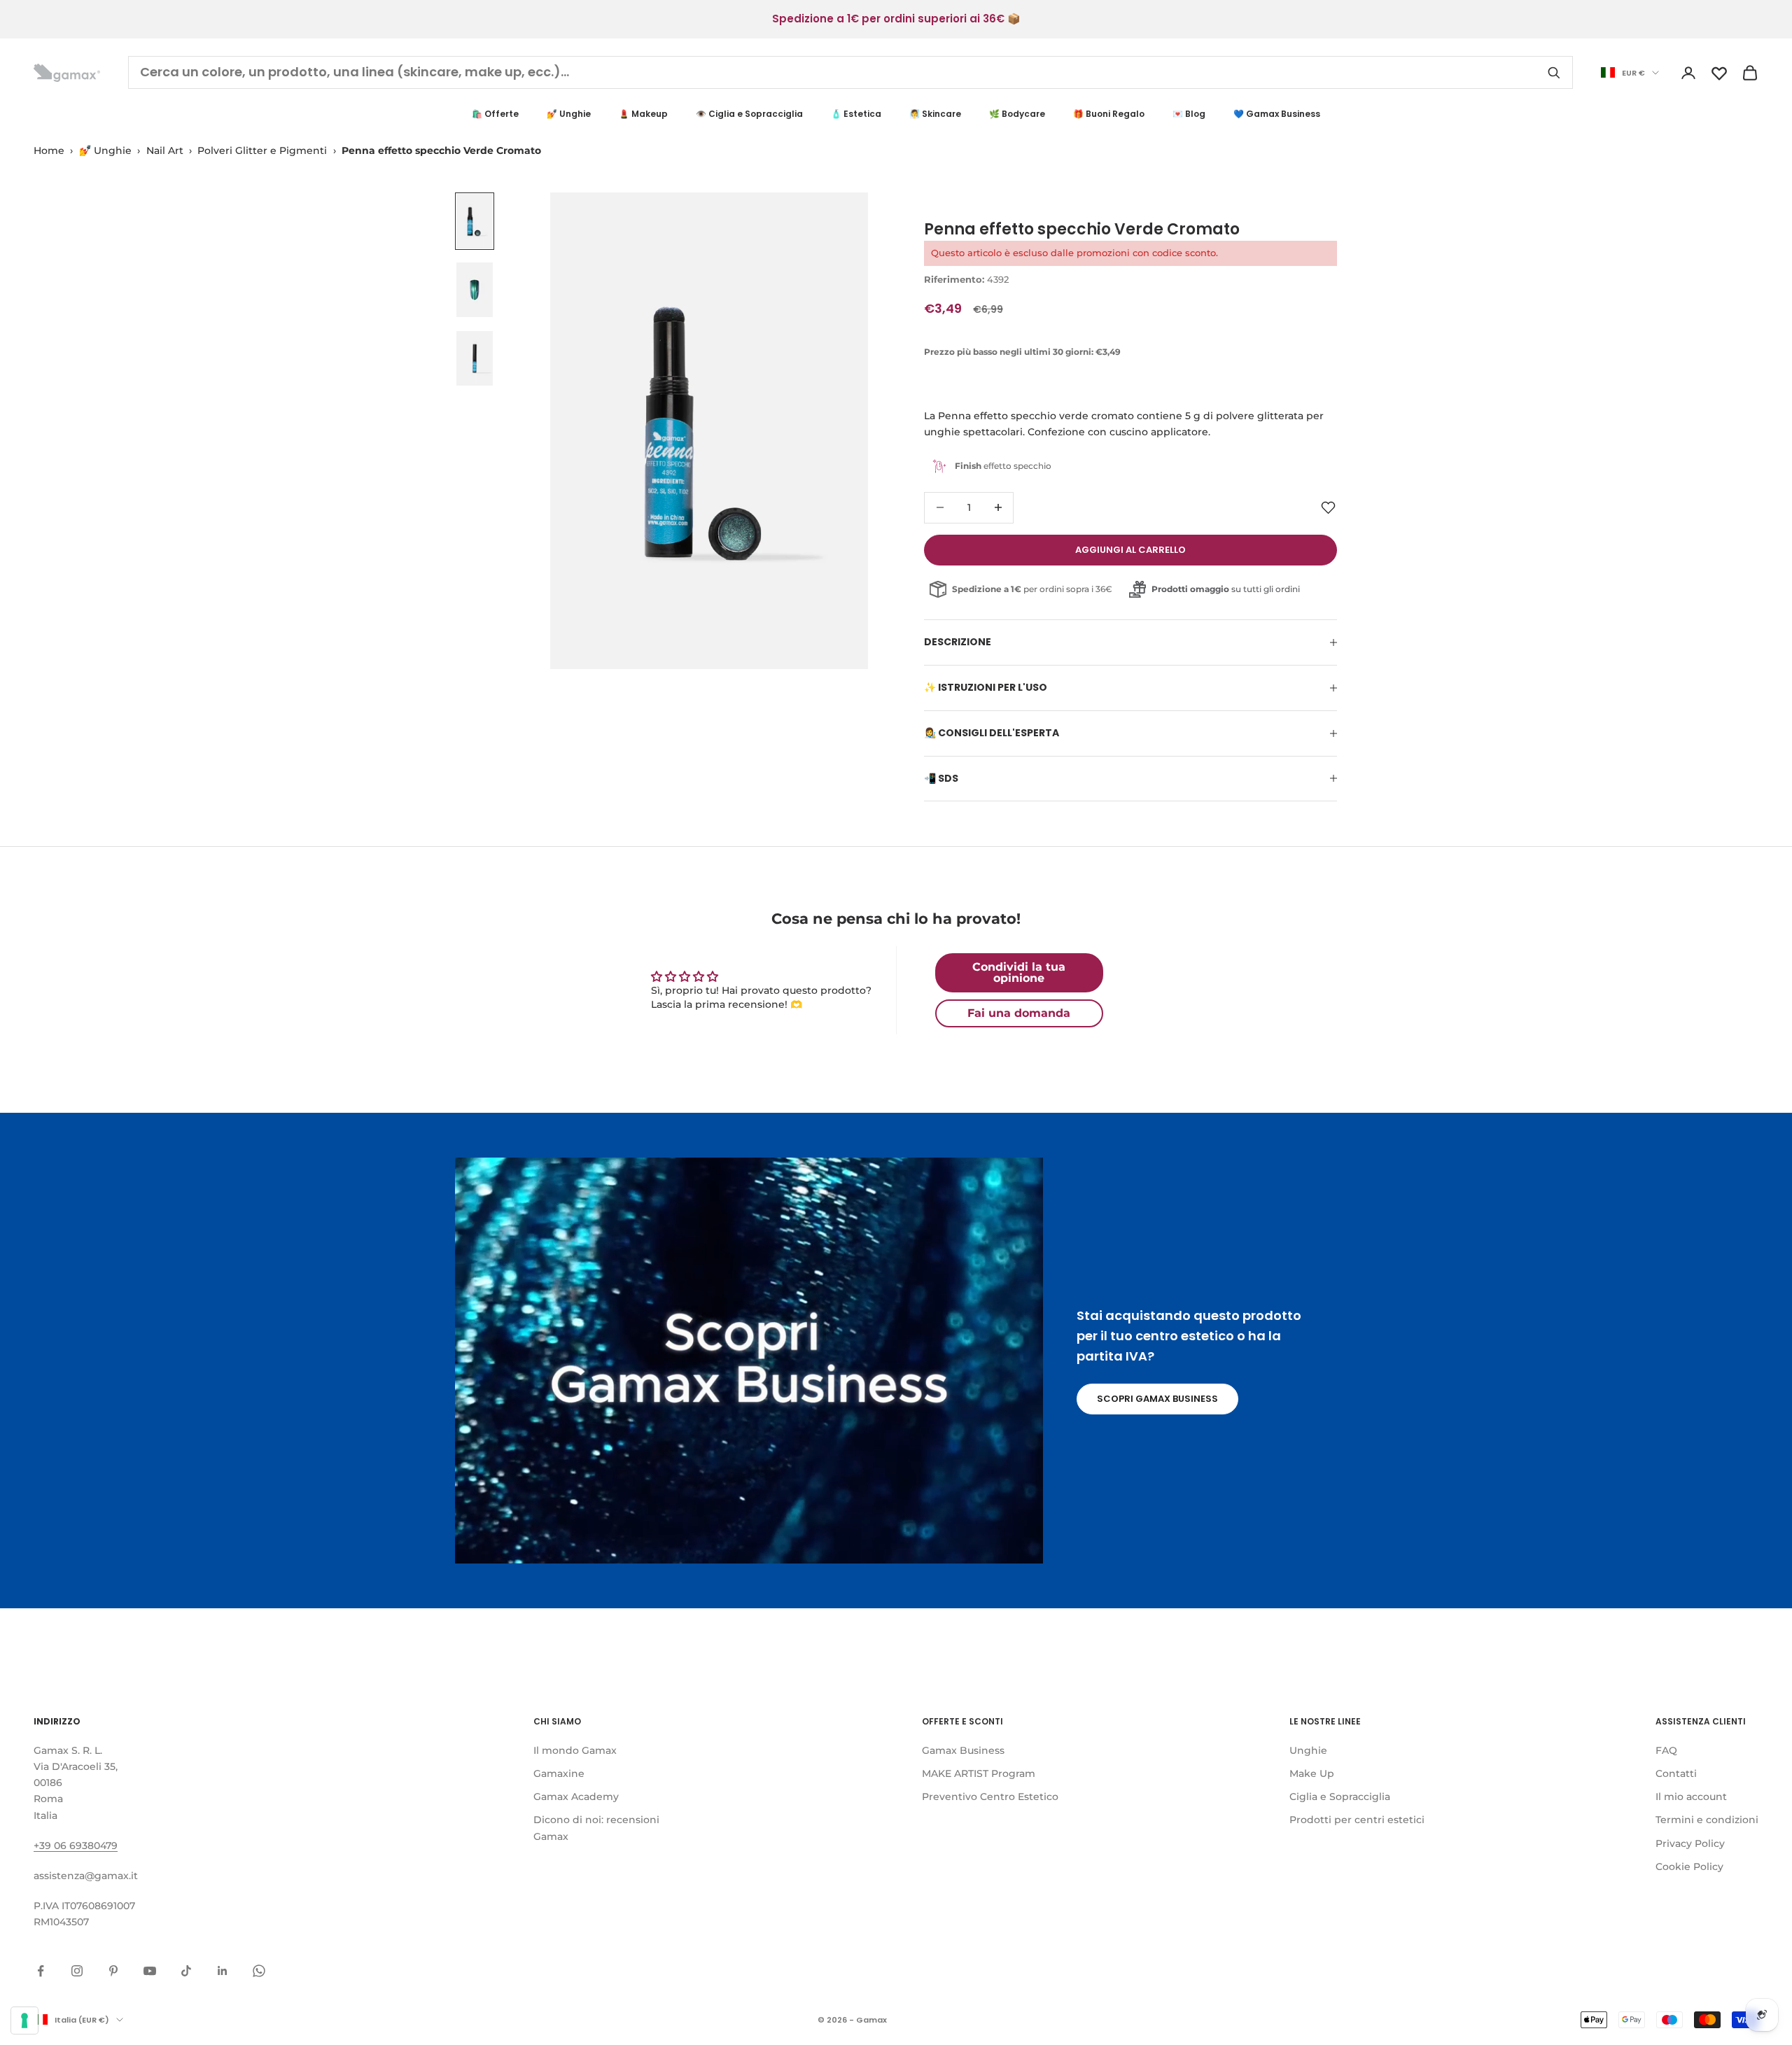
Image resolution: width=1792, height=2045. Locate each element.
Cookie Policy (1689, 1867)
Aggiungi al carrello (1130, 550)
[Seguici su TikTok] (186, 1971)
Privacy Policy (1690, 1843)
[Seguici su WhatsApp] (259, 1971)
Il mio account (1691, 1797)
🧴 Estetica (856, 114)
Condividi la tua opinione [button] (1019, 972)
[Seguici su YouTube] (150, 1971)
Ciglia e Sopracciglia (1340, 1797)
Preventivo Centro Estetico (990, 1797)
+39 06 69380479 (76, 1846)
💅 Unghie (569, 114)
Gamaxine (559, 1773)
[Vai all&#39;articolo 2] (475, 290)
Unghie (1308, 1750)
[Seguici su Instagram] (77, 1971)
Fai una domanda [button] (1019, 1013)
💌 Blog (1189, 114)
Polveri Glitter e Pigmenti (262, 150)
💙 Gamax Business (1277, 114)
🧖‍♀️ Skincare (935, 114)
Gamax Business (963, 1750)
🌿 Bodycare (1017, 114)
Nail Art (165, 150)
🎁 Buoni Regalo (1109, 114)
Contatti (1676, 1773)
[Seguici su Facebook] (41, 1971)
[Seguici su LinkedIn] (223, 1971)
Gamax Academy (576, 1797)
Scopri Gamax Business (1157, 1399)
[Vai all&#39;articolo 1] (475, 221)
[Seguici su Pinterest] (113, 1971)
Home (49, 150)
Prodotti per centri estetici (1357, 1820)
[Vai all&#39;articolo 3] (475, 358)
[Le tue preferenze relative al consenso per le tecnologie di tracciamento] (24, 2021)
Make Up (1312, 1773)
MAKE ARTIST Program (979, 1773)
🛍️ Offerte (495, 114)
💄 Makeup (643, 114)
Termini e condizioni (1707, 1820)
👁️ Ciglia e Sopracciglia (749, 114)
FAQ (1666, 1750)
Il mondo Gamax (575, 1750)
